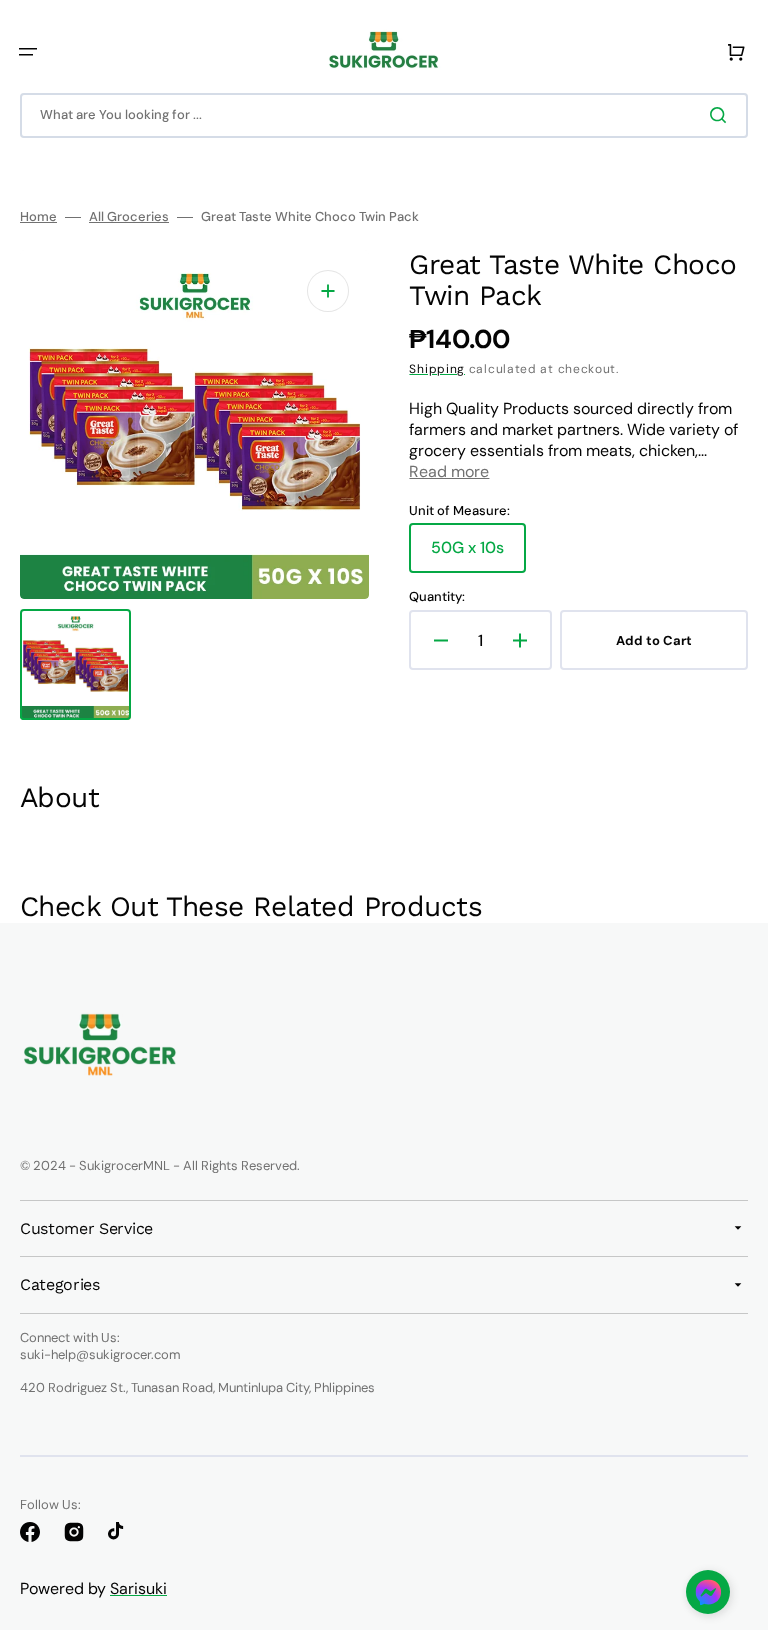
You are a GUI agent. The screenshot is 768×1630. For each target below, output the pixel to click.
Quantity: (437, 597)
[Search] (722, 115)
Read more (449, 471)
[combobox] (384, 115)
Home (38, 217)
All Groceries (129, 217)
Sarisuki (138, 1588)
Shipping (437, 369)
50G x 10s (478, 555)
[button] (28, 52)
